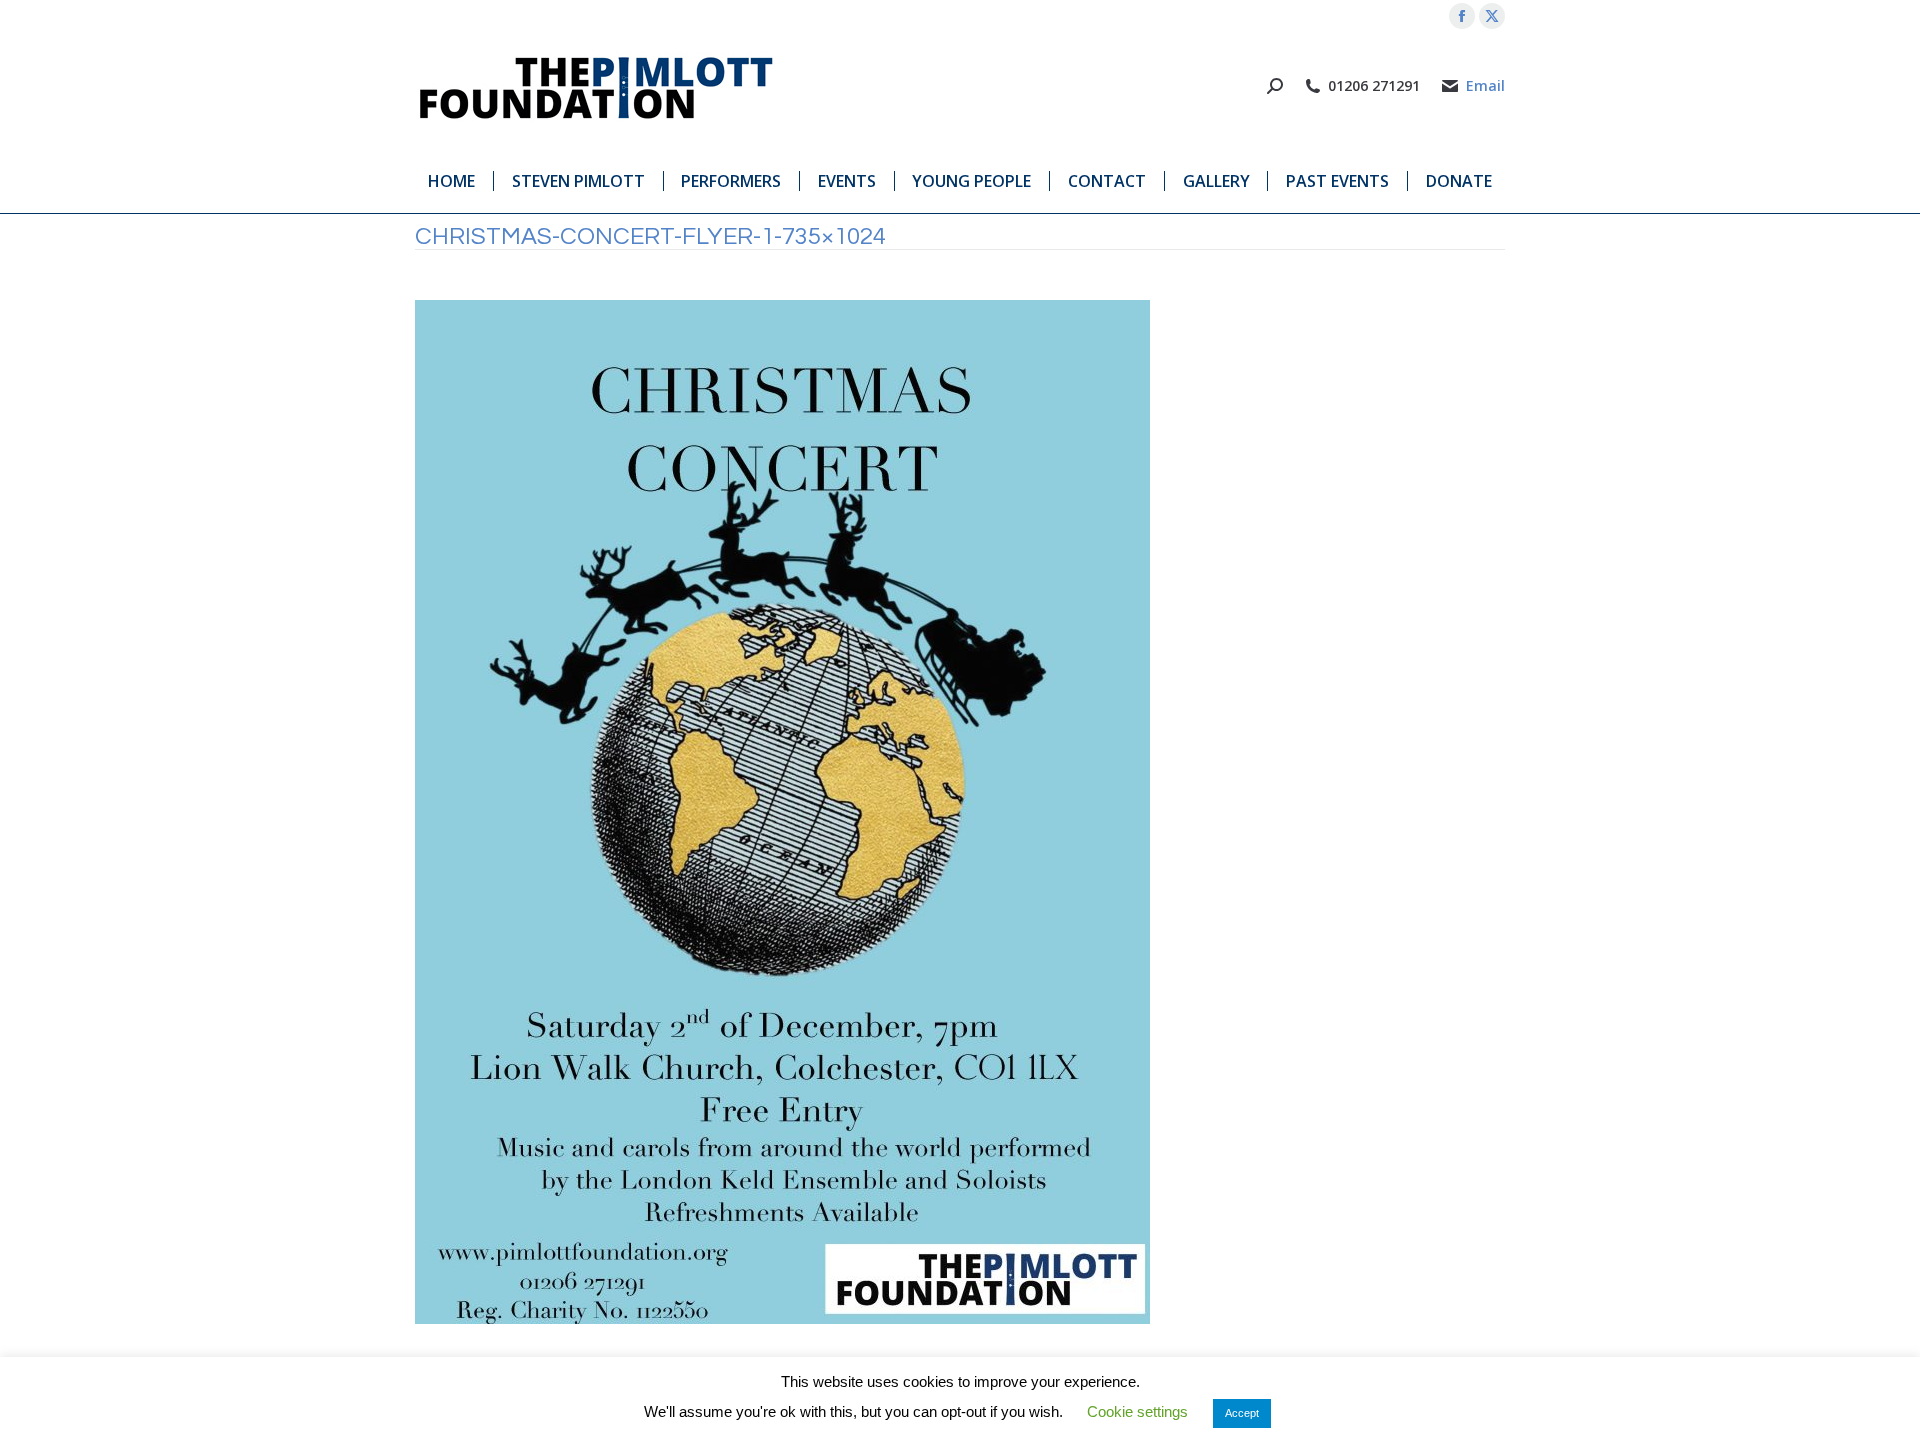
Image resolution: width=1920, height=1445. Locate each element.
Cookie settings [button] (1137, 1411)
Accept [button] (1242, 1413)
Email (1485, 86)
